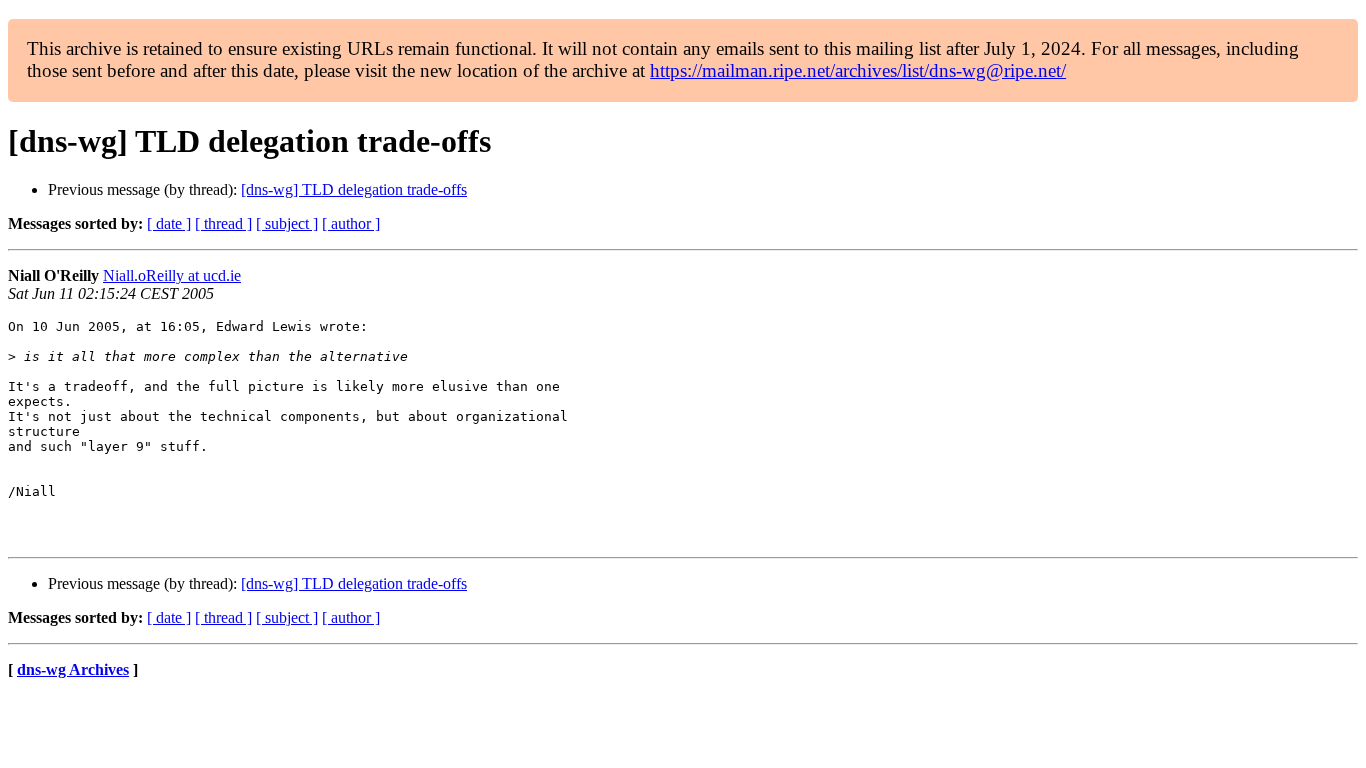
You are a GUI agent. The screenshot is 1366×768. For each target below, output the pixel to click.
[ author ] (351, 223)
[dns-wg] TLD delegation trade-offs (354, 189)
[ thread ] (223, 223)
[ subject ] (287, 223)
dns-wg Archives (73, 669)
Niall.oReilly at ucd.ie (172, 275)
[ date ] (169, 223)
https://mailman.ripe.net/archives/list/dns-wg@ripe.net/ (858, 70)
